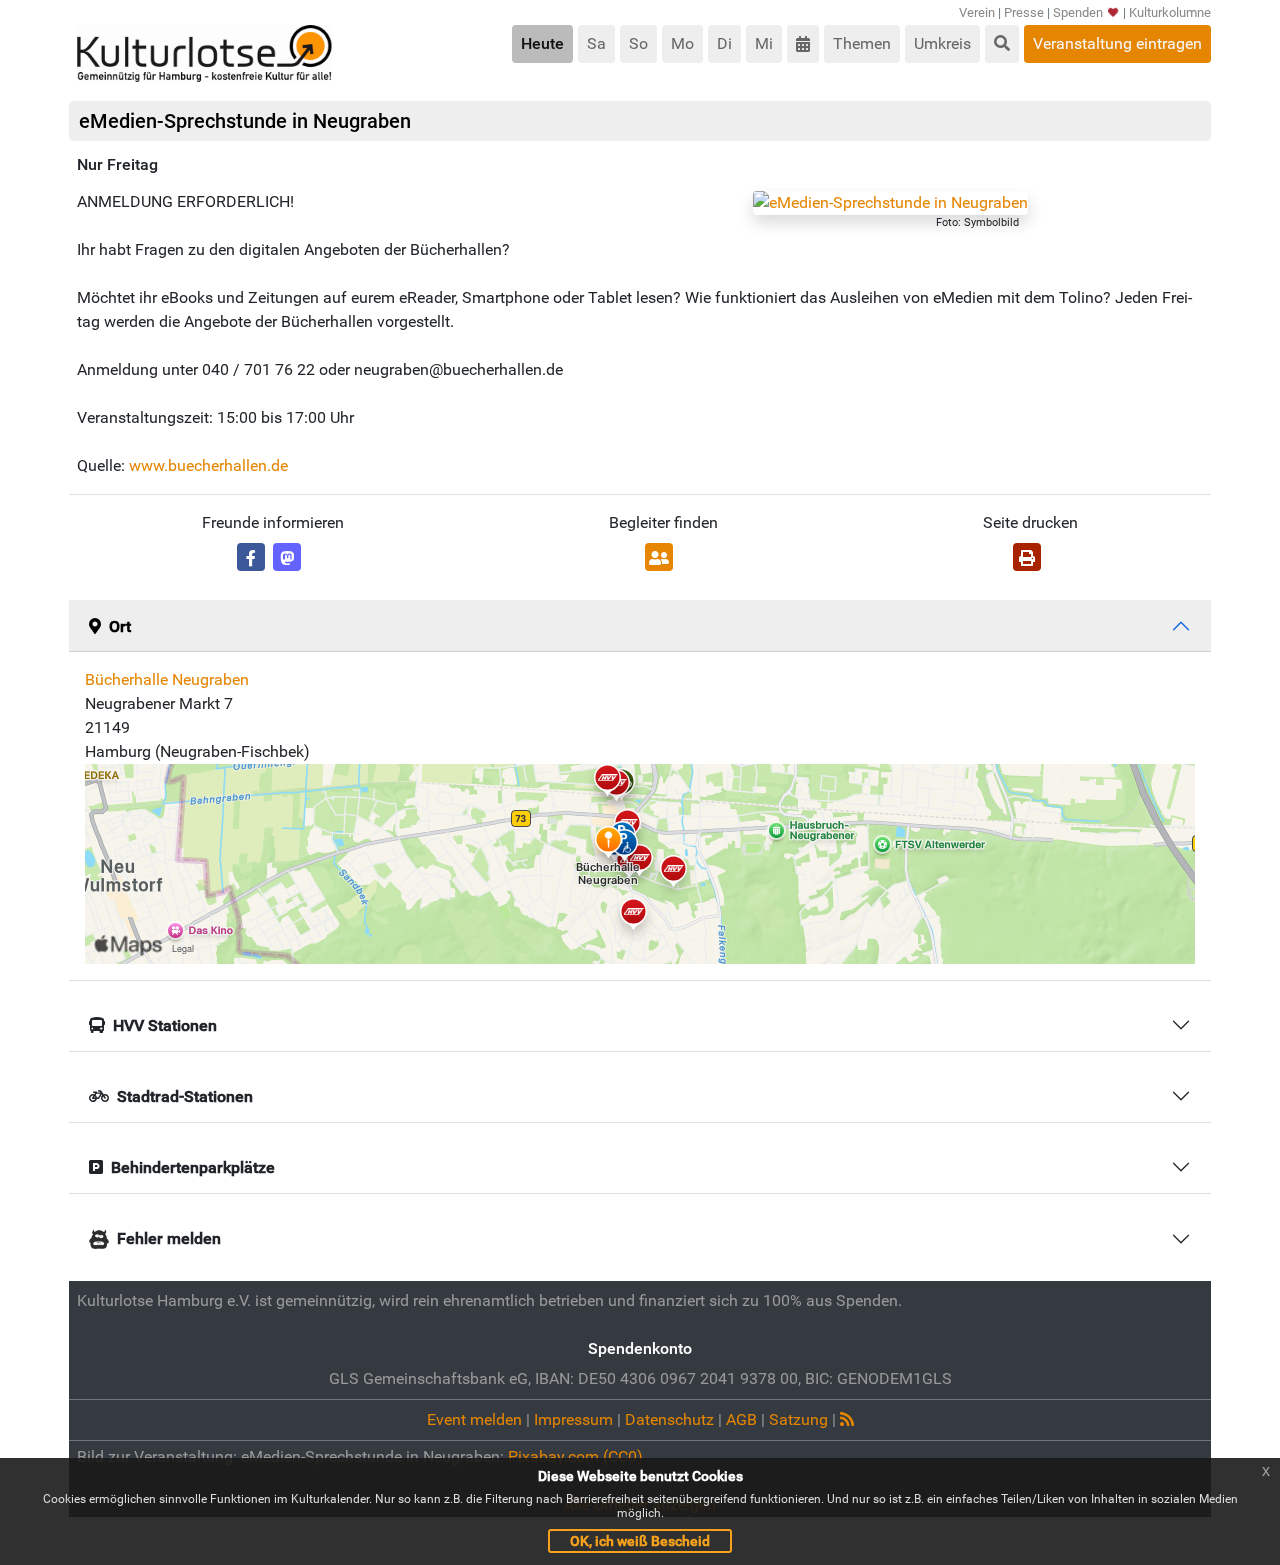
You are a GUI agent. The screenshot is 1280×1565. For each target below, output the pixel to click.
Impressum (573, 1419)
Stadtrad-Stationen (185, 1096)
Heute (542, 43)
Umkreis (942, 43)
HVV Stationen (165, 1025)
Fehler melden (169, 1238)
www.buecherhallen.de (208, 465)
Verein (977, 12)
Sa (596, 43)
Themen (862, 43)
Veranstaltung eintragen (1117, 43)
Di (724, 43)
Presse (1024, 12)
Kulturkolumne (1170, 12)
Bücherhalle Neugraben (167, 679)
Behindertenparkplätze (193, 1167)
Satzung (798, 1419)
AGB (741, 1419)
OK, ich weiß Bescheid (640, 1541)
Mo (682, 43)
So (638, 43)
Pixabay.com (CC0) (575, 1456)
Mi (764, 43)
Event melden (474, 1419)
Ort (120, 626)
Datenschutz (669, 1419)
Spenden (1078, 12)
